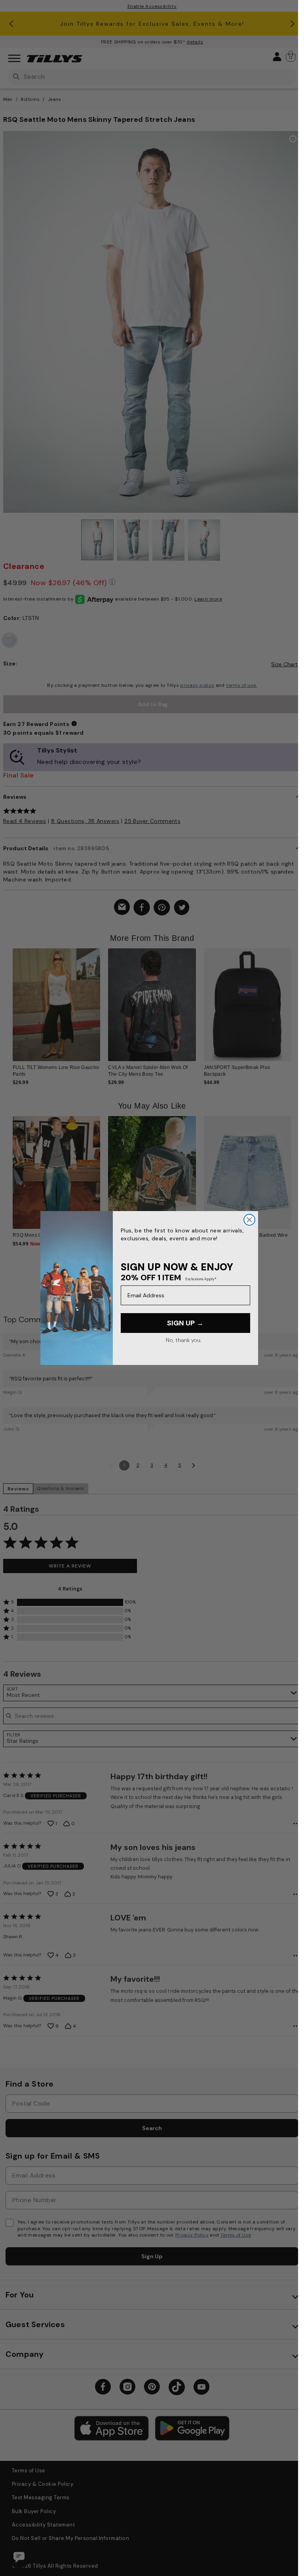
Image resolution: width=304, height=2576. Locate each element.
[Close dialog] (249, 1220)
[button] (296, 1002)
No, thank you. (183, 1340)
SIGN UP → (185, 1323)
